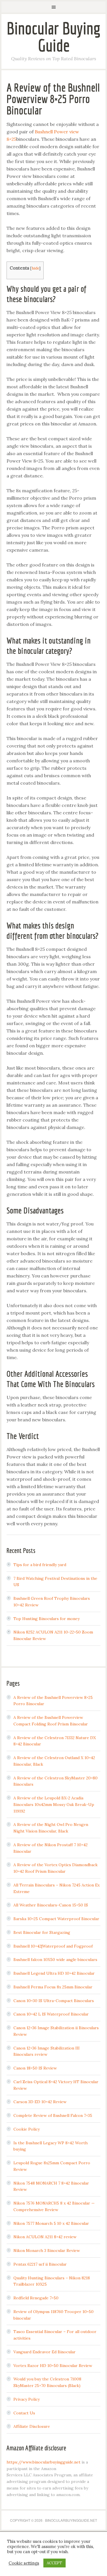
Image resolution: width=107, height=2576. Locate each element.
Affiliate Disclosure (32, 2426)
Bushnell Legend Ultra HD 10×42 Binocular (54, 1973)
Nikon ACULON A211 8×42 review (45, 2237)
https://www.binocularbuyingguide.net (44, 2462)
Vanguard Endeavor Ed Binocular (45, 2352)
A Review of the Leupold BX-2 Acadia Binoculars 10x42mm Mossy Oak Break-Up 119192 (54, 1805)
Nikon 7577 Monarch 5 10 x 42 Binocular (51, 2223)
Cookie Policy (27, 2129)
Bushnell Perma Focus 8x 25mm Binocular (53, 1987)
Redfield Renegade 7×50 (36, 2298)
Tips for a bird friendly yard (40, 1565)
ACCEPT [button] (54, 2563)
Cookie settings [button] (24, 2563)
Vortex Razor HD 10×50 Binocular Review (53, 2366)
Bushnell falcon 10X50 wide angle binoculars (55, 1960)
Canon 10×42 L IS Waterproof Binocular (51, 2014)
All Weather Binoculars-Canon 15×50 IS (51, 1905)
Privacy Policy (27, 2399)
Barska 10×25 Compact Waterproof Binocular (56, 1919)
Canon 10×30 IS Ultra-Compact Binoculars (54, 2001)
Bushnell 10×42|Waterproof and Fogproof (53, 1946)
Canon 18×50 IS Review (35, 2068)
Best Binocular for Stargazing (42, 1932)
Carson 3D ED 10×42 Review (40, 2102)
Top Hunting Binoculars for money (47, 1619)
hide (35, 268)
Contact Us (24, 2413)
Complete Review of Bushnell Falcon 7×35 (53, 2115)
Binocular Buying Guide (54, 37)
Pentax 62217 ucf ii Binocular (40, 2264)
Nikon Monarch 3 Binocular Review (47, 2251)
